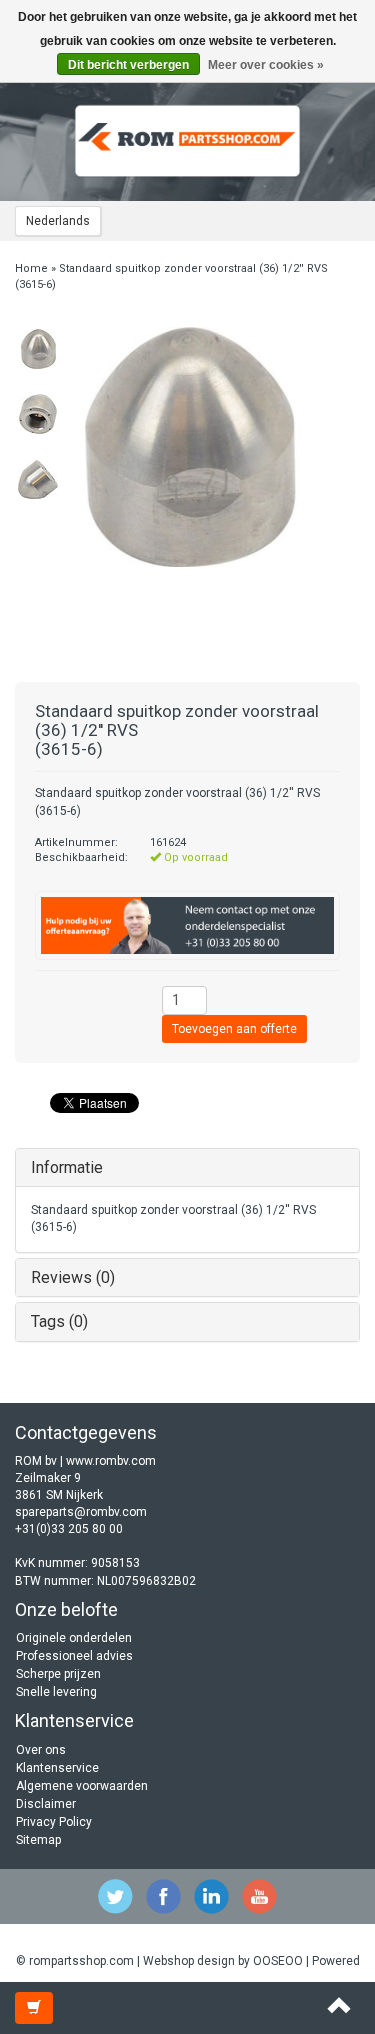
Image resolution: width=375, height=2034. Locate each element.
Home (31, 268)
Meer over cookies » (266, 65)
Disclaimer (46, 1804)
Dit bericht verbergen (128, 65)
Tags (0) (59, 1321)
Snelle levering (56, 1692)
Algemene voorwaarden (82, 1786)
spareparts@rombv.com (81, 1512)
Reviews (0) (73, 1277)
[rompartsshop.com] (188, 141)
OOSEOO (278, 1961)
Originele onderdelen (74, 1638)
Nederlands (58, 221)
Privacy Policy (54, 1822)
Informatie (67, 1167)
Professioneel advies (74, 1656)
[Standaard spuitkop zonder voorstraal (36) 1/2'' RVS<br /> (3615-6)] (37, 349)
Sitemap (38, 1840)
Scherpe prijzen (58, 1674)
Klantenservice (57, 1768)
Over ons (41, 1750)
